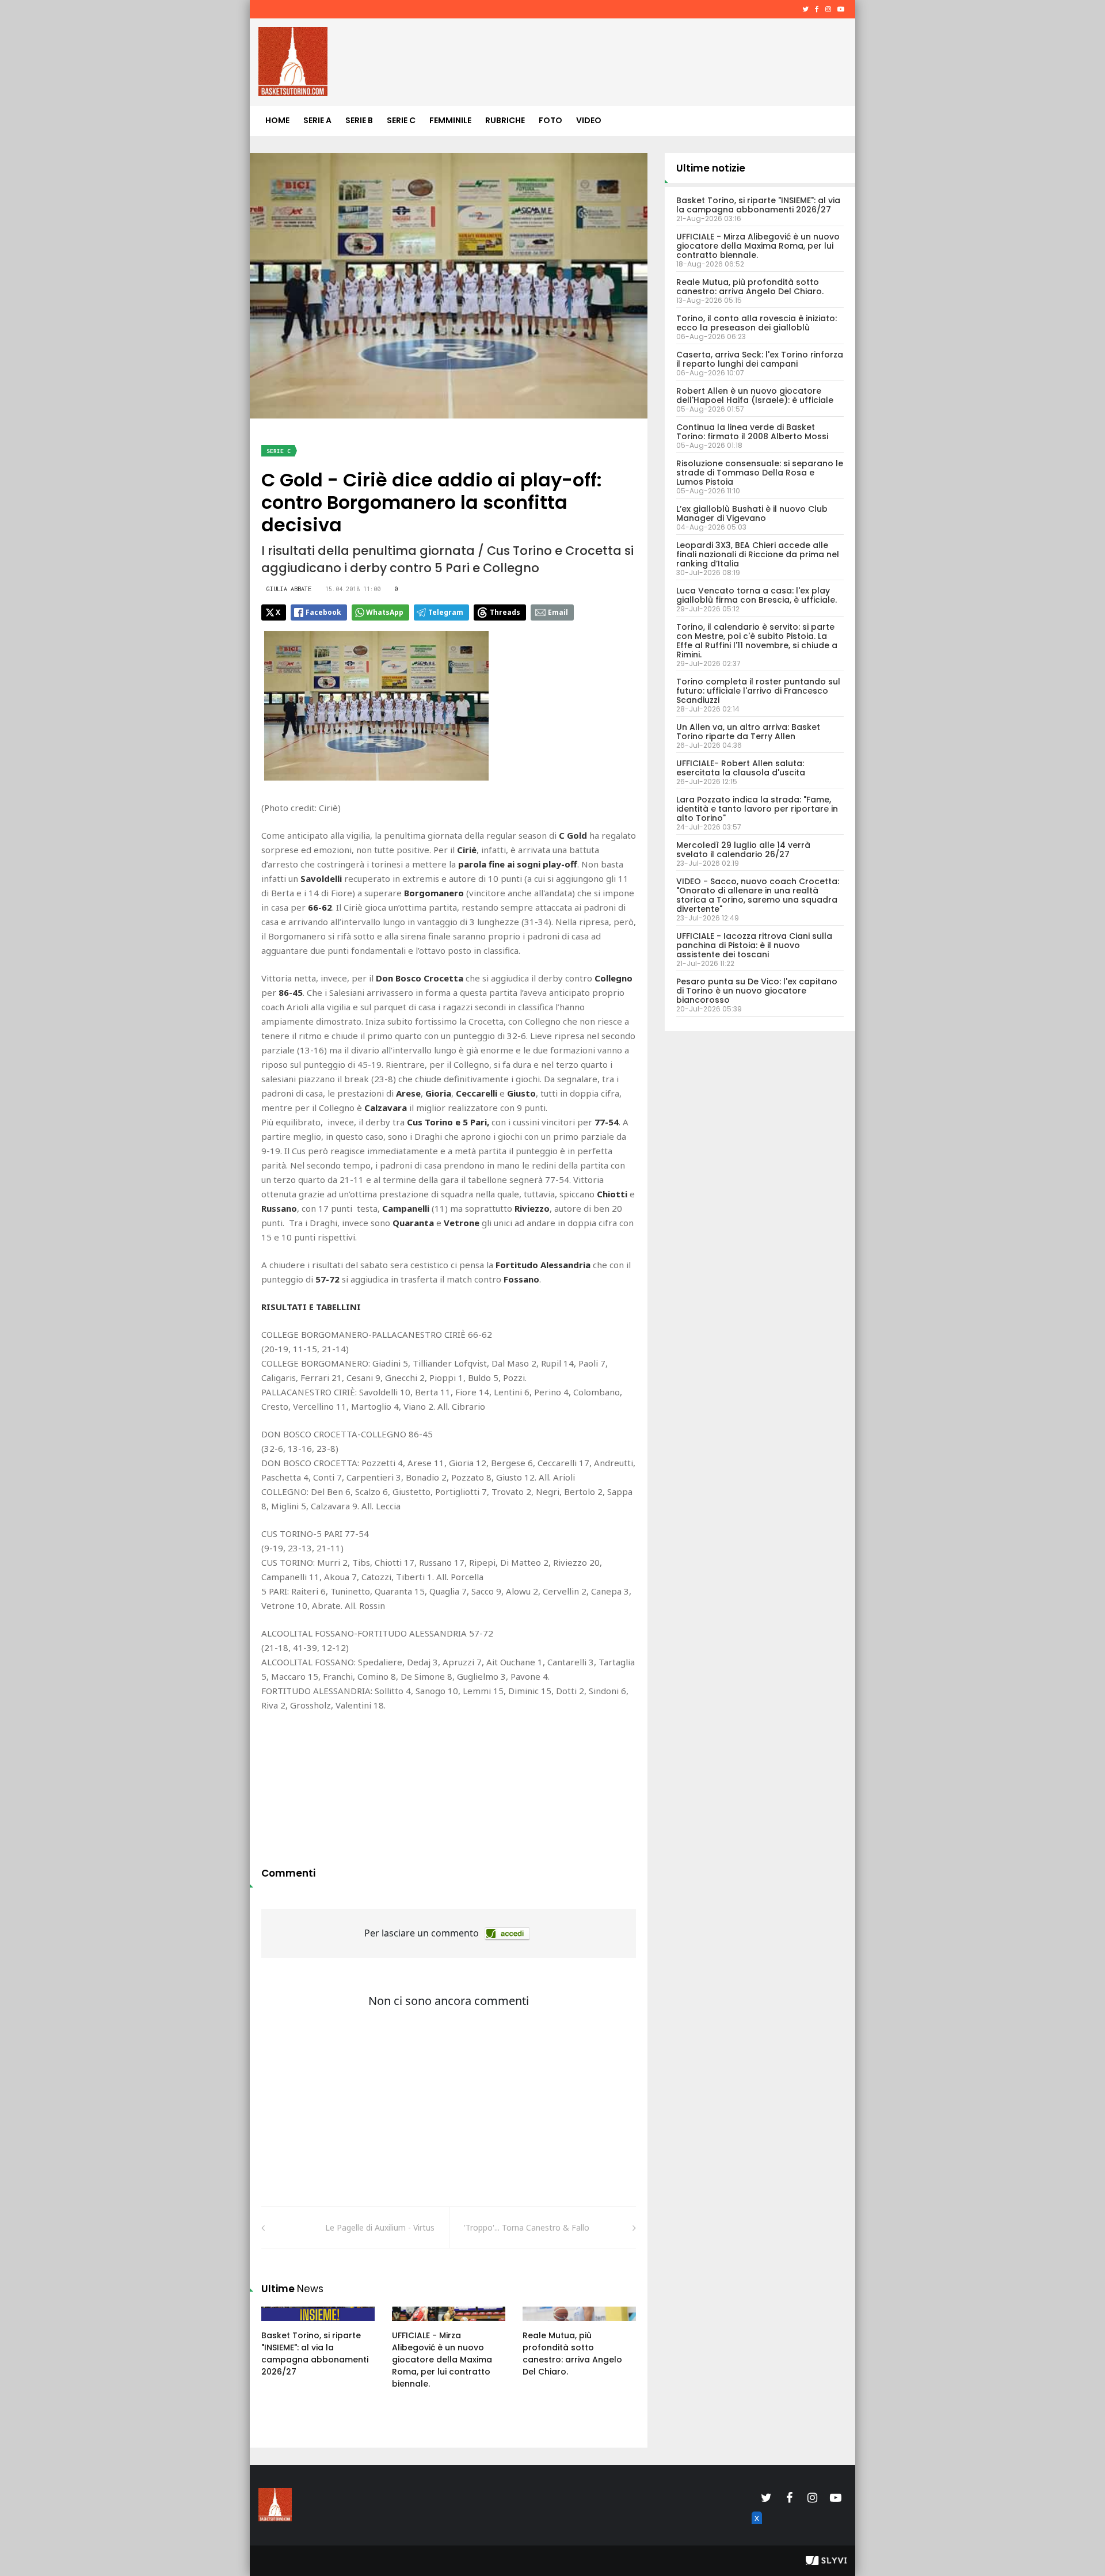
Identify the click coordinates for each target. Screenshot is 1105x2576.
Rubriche (505, 120)
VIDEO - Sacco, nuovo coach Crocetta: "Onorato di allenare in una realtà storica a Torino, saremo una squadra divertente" (758, 895)
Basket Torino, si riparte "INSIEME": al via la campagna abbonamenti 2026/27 (315, 2354)
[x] (755, 2531)
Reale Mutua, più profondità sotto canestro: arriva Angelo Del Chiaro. (572, 2354)
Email (558, 612)
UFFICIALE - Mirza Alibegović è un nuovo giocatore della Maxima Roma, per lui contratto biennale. (442, 2360)
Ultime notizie (711, 168)
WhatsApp (385, 612)
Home (277, 120)
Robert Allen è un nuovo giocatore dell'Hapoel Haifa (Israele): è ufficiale (755, 395)
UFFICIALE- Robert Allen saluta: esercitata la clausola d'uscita (741, 768)
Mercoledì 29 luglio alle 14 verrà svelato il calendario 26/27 (743, 850)
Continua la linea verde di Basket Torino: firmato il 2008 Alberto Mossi (752, 432)
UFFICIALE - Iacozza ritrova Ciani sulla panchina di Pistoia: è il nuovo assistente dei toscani (754, 945)
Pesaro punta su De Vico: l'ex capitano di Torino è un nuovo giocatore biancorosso (757, 991)
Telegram (446, 612)
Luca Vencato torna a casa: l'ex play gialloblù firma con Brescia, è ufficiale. (757, 595)
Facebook (323, 612)
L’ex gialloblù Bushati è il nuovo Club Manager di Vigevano (752, 513)
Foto (550, 120)
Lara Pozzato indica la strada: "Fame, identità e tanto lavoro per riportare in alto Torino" (757, 809)
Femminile (450, 120)
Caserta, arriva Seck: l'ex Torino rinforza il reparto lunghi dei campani (760, 359)
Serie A (317, 120)
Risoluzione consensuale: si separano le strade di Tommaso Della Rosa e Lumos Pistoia (760, 473)
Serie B (359, 120)
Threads (505, 612)
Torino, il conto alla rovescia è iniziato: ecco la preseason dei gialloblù (757, 323)
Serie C (401, 120)
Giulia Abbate (289, 589)
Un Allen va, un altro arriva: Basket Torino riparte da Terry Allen (748, 732)
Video (589, 120)
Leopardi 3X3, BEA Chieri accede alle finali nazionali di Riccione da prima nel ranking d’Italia (758, 554)
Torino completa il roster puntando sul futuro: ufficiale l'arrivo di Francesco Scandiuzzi (758, 691)
